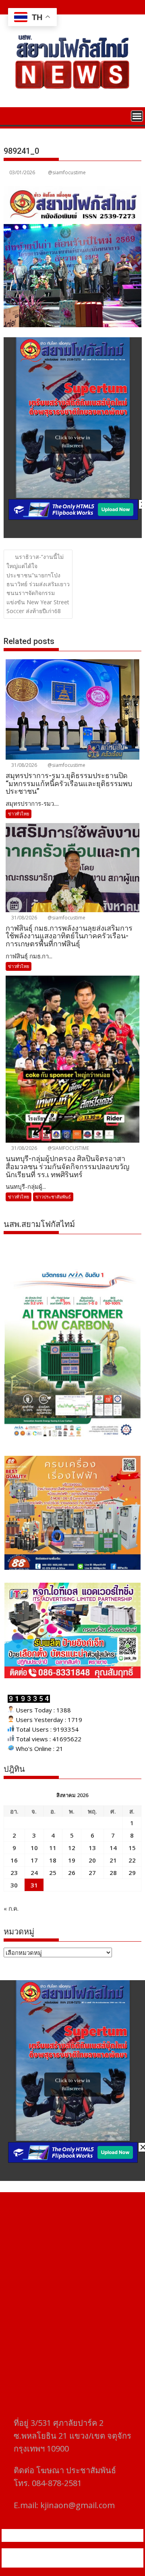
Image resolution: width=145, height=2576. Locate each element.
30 (14, 1885)
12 (72, 1848)
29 (132, 1873)
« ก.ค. (11, 1908)
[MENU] (137, 116)
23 (14, 1873)
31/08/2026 (24, 765)
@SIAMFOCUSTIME (68, 1148)
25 (53, 1873)
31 (34, 1885)
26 (72, 1873)
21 (113, 1860)
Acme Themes (92, 2563)
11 (53, 1848)
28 (113, 1873)
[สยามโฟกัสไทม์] (11, 115)
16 (14, 1860)
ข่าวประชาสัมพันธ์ (53, 1197)
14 (113, 1848)
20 (92, 1860)
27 (92, 1873)
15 (132, 1848)
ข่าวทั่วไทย (19, 814)
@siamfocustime (67, 172)
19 (72, 1860)
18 (53, 1860)
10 (34, 1848)
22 (132, 1860)
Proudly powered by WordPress (58, 2553)
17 (34, 1860)
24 (34, 1873)
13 (92, 1848)
